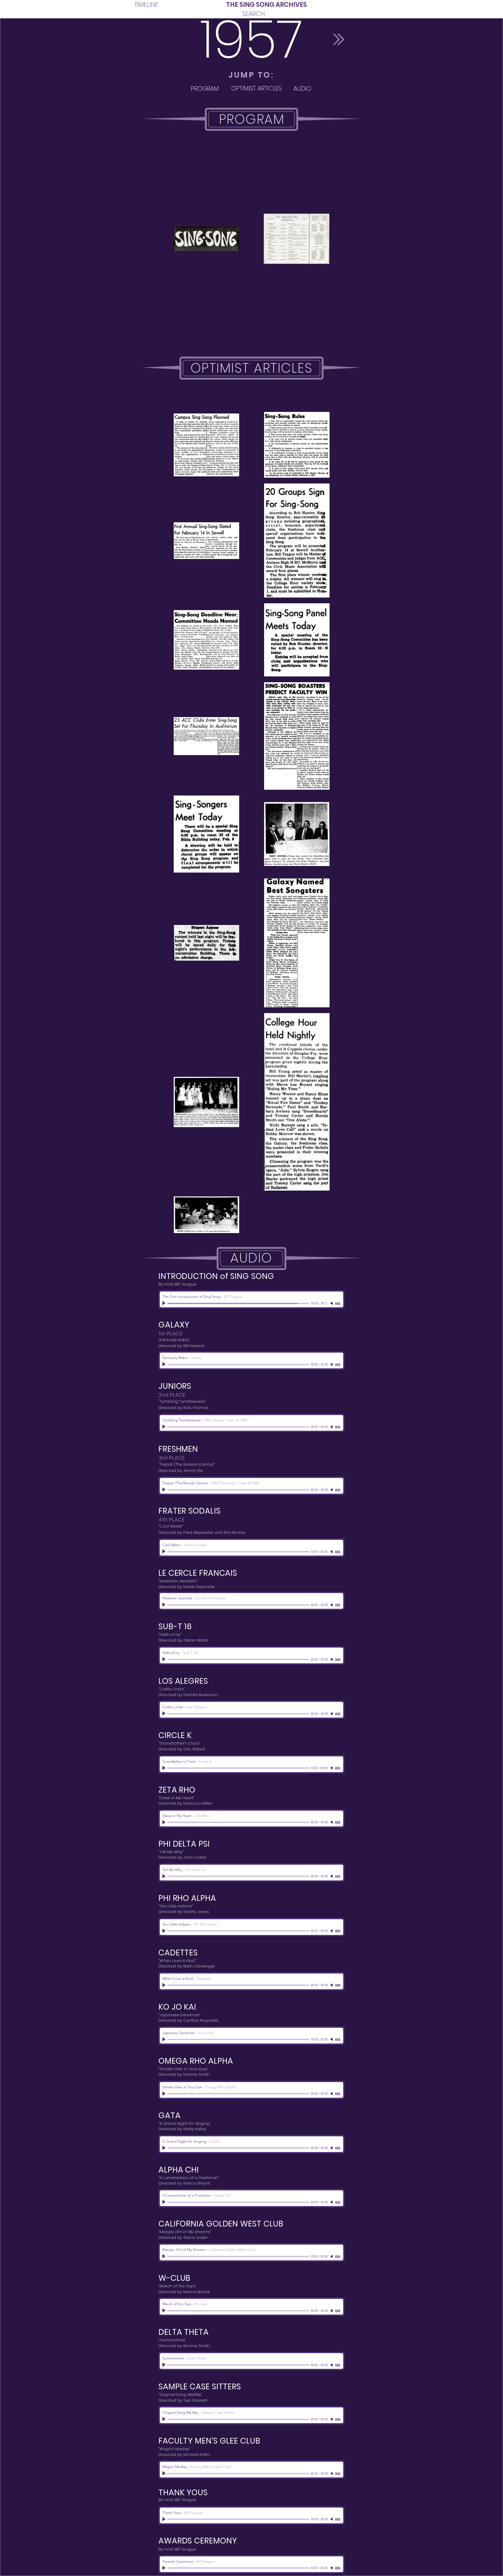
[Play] (165, 1303)
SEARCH (254, 14)
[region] (205, 88)
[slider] (338, 1304)
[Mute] (332, 1303)
